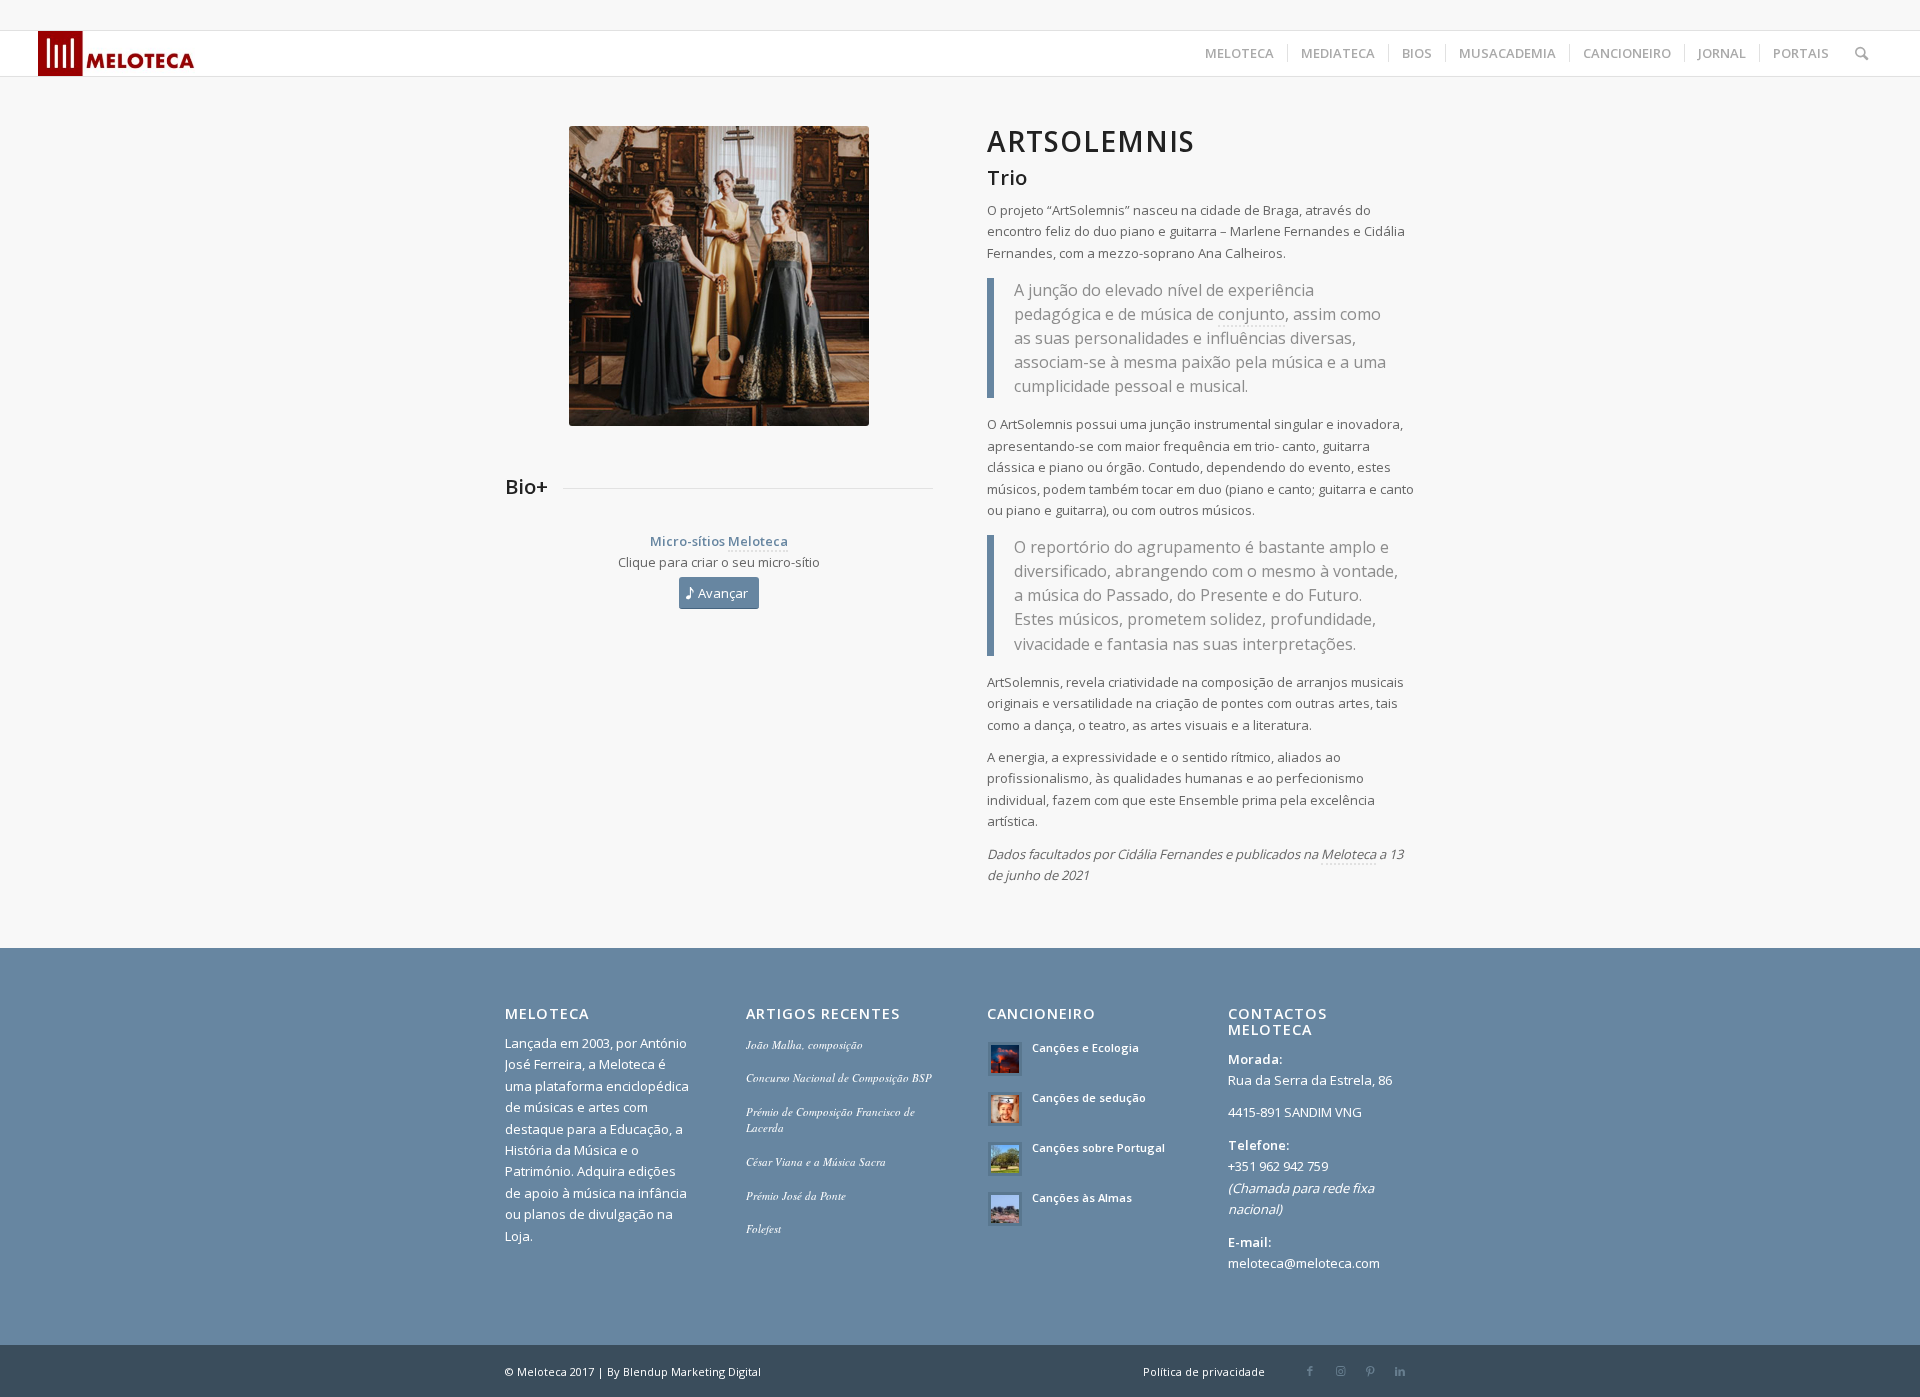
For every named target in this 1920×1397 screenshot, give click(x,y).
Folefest (763, 1228)
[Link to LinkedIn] (1400, 1371)
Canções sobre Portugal (1098, 1147)
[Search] (1861, 53)
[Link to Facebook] (1310, 1371)
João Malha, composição (804, 1044)
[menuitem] (1239, 53)
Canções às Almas (1082, 1197)
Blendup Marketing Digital (692, 1371)
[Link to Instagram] (1340, 1371)
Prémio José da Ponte (796, 1195)
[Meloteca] (116, 53)
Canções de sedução (1089, 1097)
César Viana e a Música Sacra (816, 1161)
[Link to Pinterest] (1370, 1371)
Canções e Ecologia (1085, 1047)
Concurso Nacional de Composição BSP (839, 1077)
